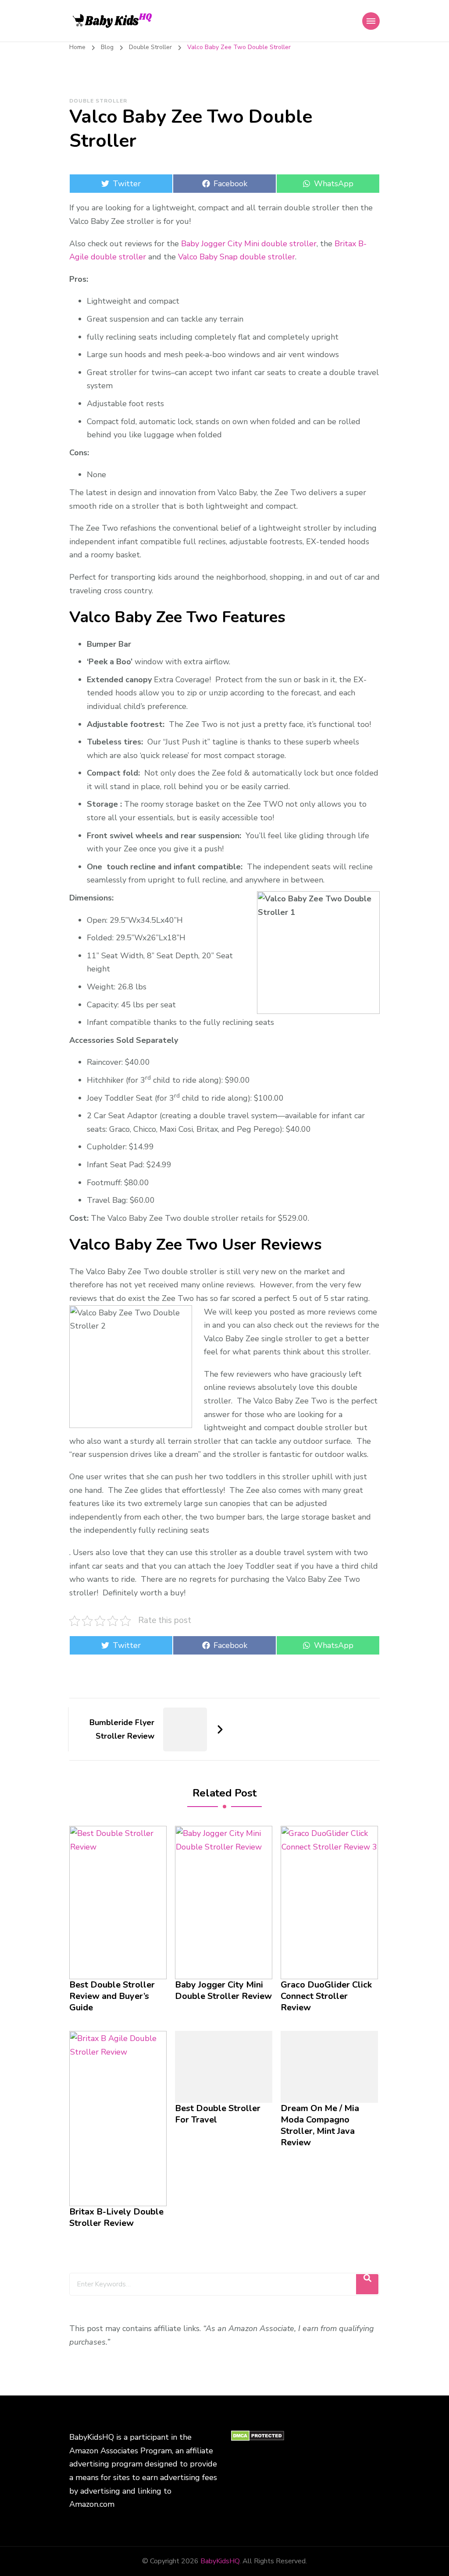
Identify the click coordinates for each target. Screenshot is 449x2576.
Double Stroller (98, 101)
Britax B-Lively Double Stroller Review (116, 2218)
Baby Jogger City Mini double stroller (249, 244)
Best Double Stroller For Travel (218, 2114)
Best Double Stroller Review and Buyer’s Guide (112, 1996)
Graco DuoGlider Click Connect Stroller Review (326, 1996)
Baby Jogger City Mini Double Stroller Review (223, 1991)
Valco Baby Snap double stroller (237, 257)
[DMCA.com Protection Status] (258, 2437)
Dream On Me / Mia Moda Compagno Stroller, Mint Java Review (320, 2126)
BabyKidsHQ (220, 2561)
